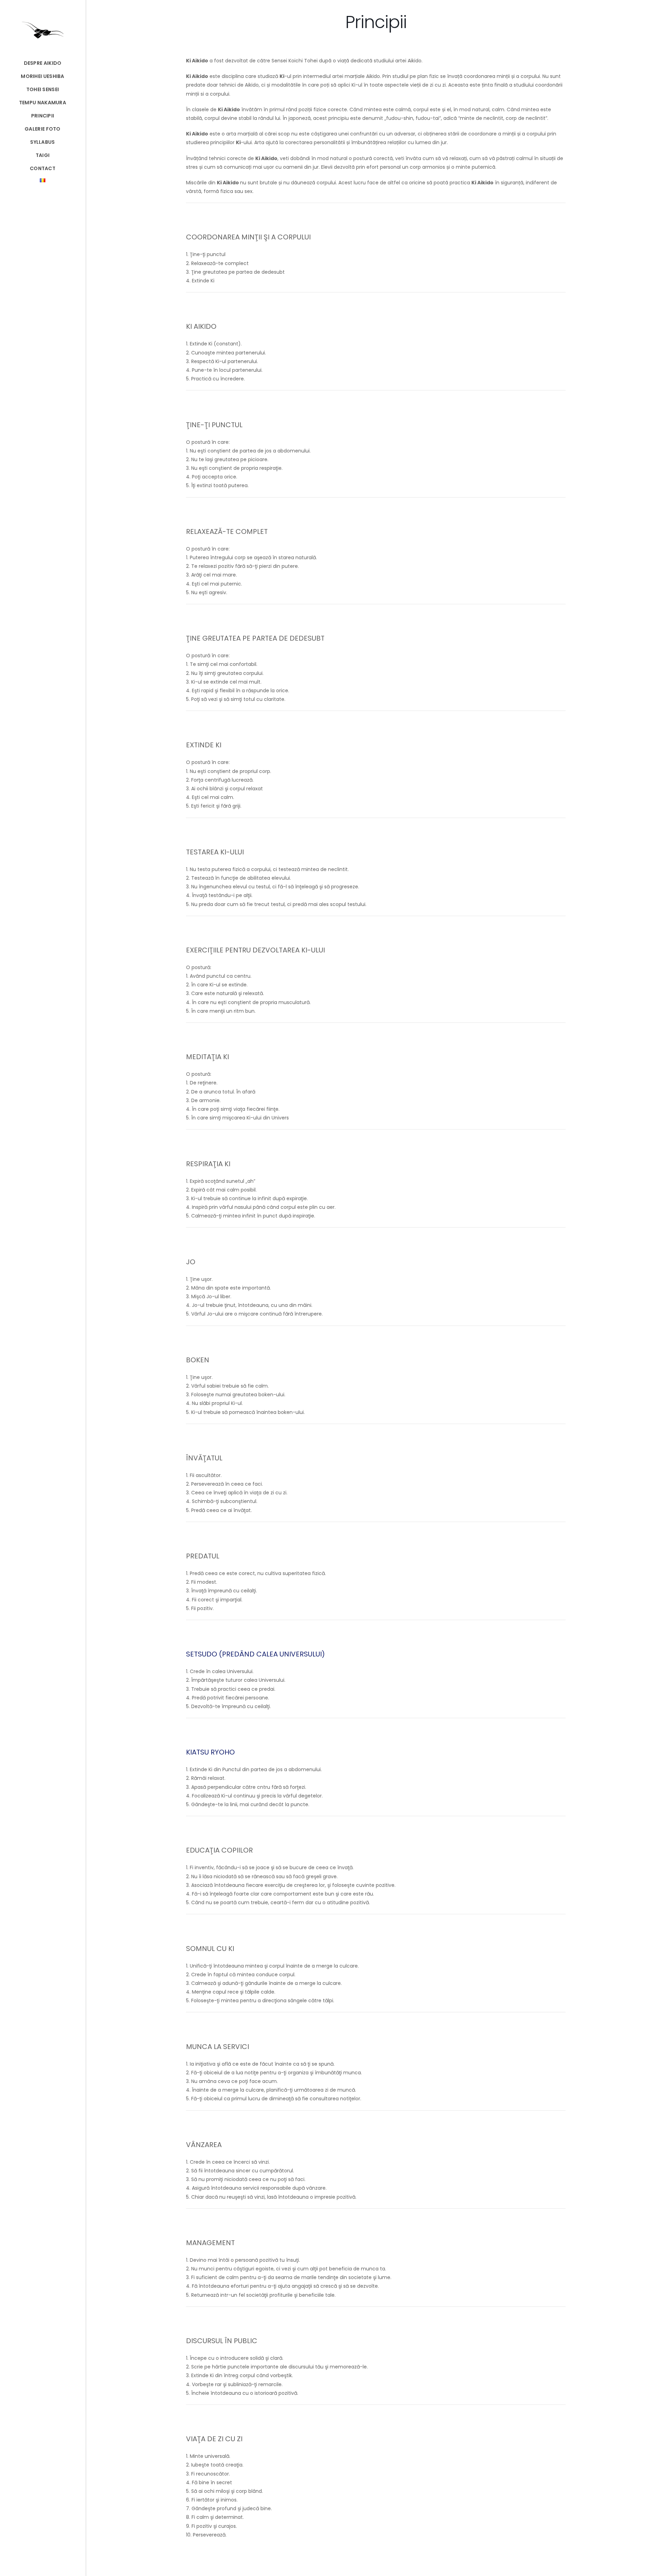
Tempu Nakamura (43, 103)
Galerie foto (43, 129)
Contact (43, 168)
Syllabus (42, 142)
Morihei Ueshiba (43, 76)
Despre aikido (43, 63)
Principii (43, 116)
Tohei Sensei (43, 89)
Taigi (43, 155)
